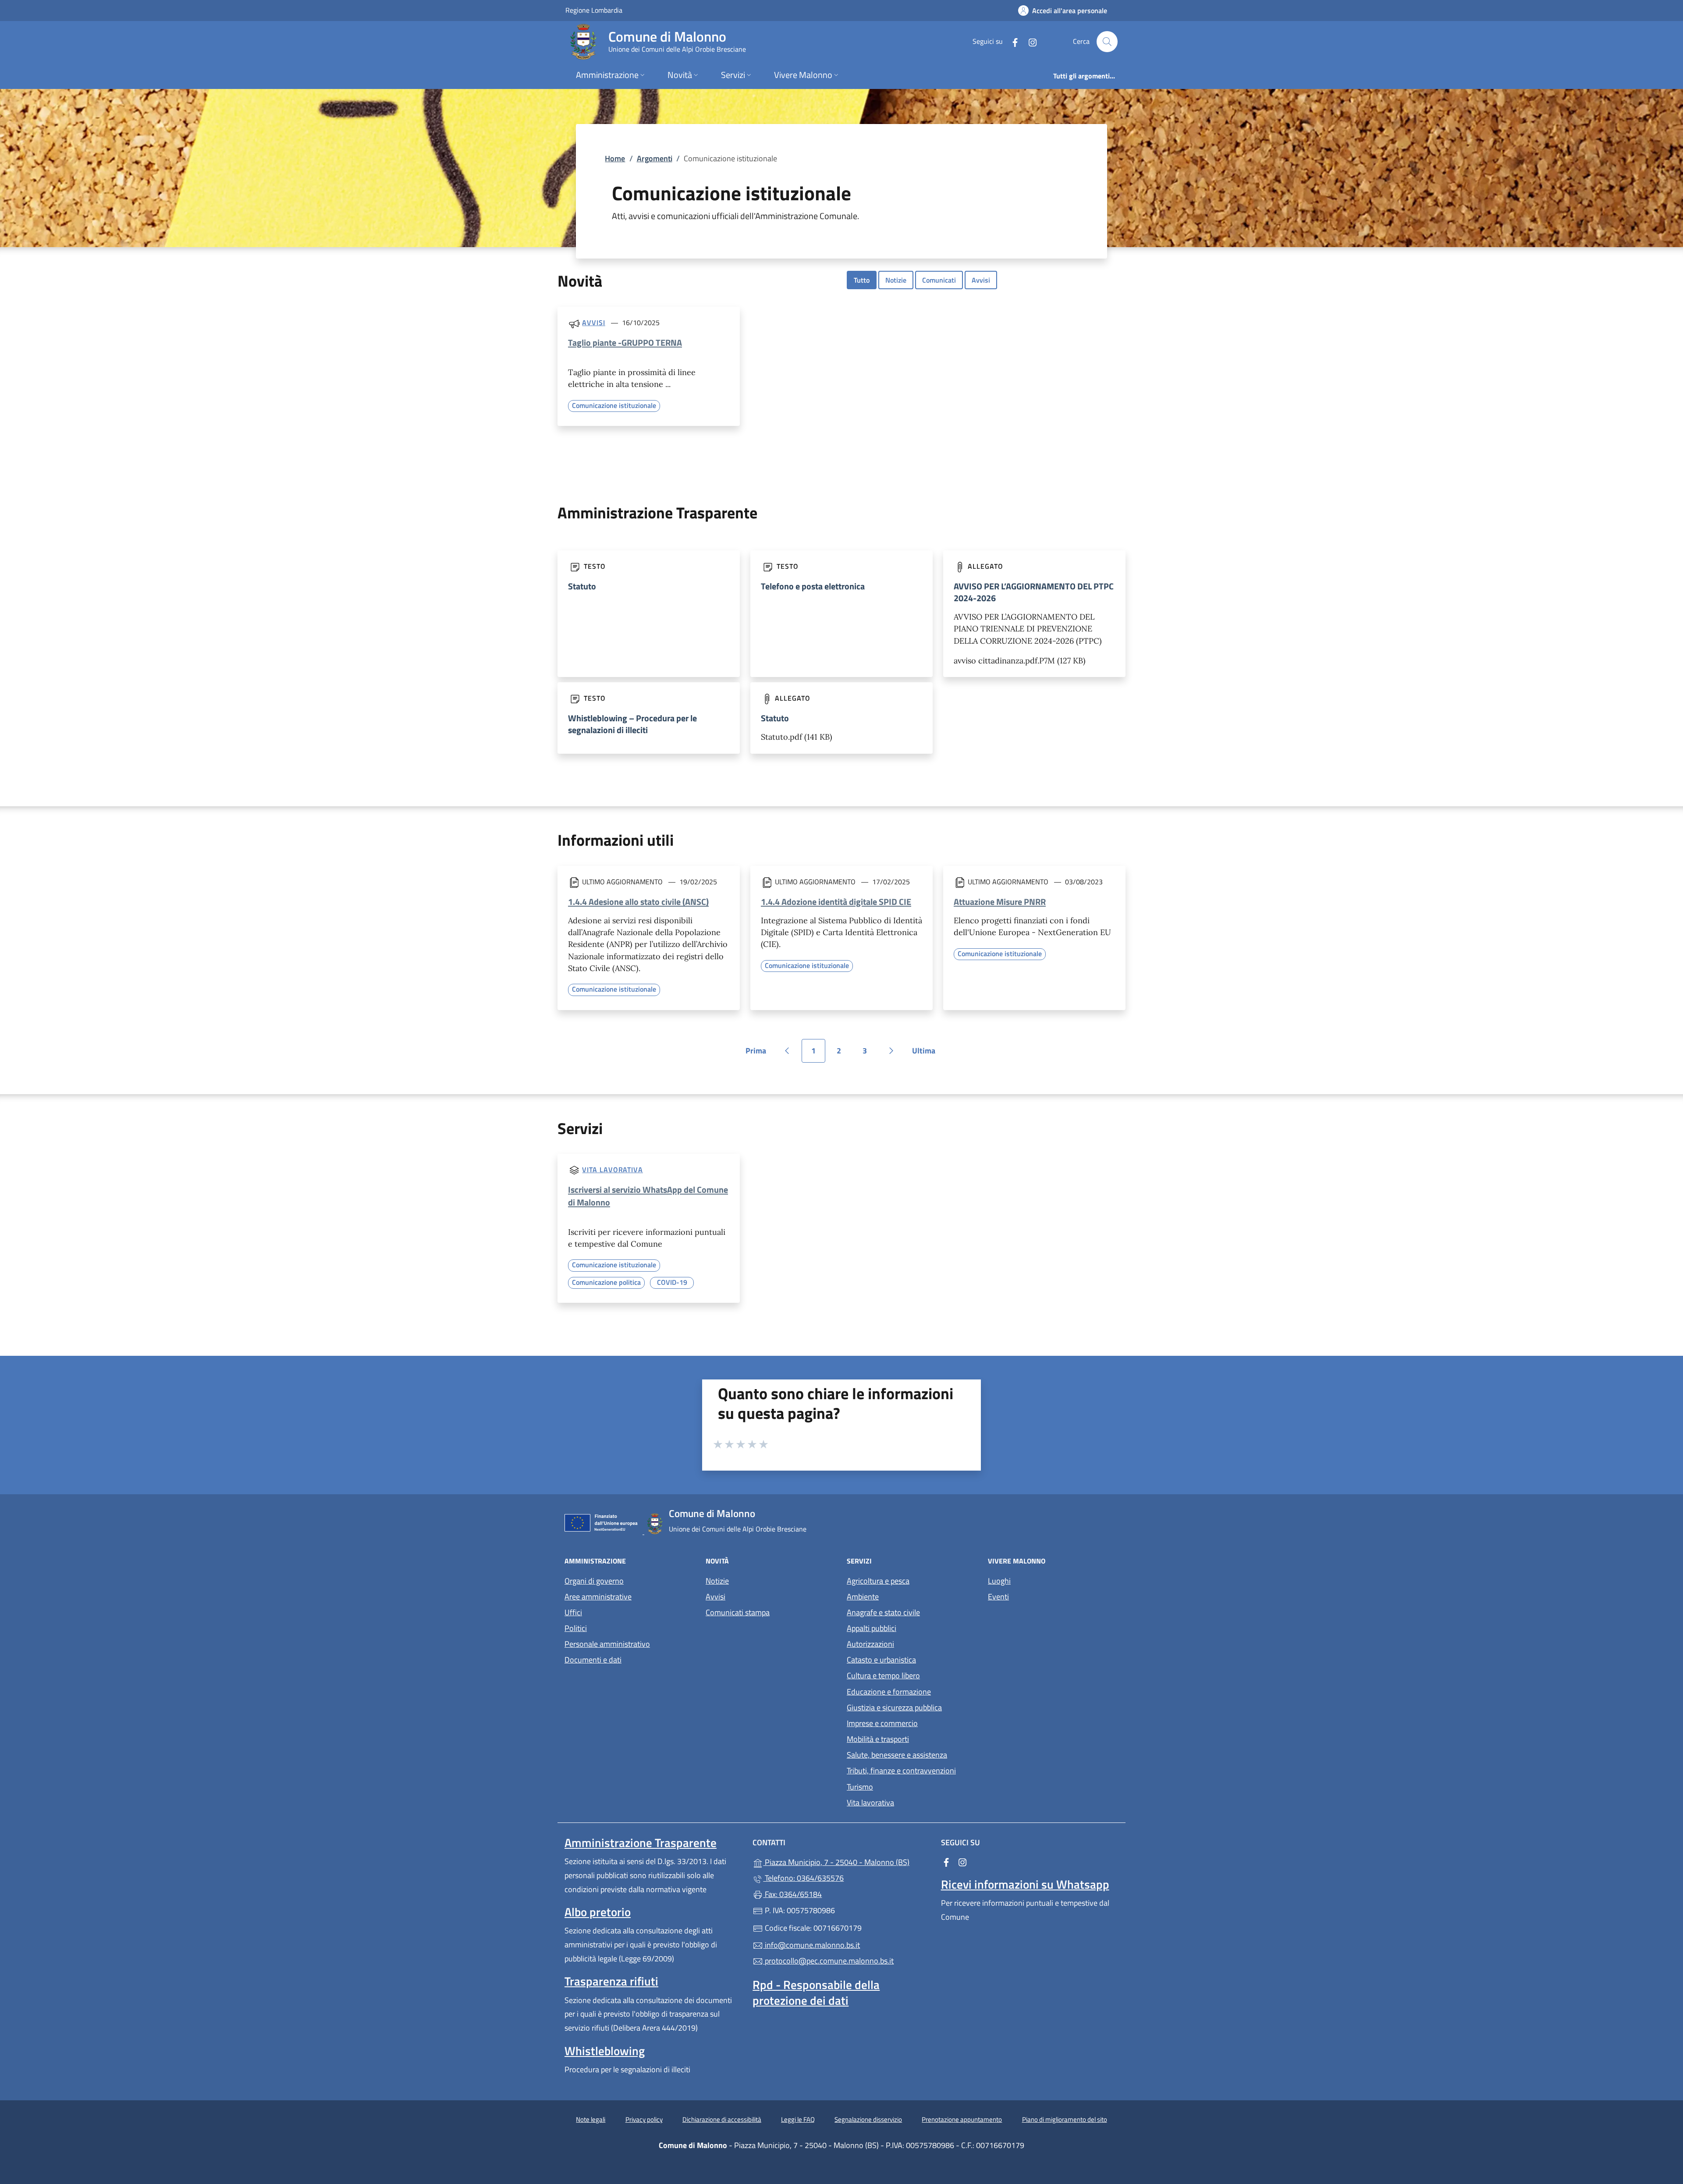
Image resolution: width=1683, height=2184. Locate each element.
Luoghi (999, 1581)
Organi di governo (594, 1581)
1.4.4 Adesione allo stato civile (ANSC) (638, 902)
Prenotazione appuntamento (962, 2119)
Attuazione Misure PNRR (1000, 902)
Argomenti (655, 158)
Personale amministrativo (607, 1644)
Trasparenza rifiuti (611, 1981)
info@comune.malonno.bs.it (811, 1945)
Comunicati (939, 280)
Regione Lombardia (594, 10)
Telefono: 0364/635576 (803, 1878)
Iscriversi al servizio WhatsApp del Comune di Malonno (648, 1196)
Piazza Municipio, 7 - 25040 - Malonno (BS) (847, 1861)
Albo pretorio (598, 1912)
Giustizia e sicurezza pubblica (894, 1707)
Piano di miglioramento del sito (1065, 2119)
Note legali (591, 2119)
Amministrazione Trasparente (641, 1843)
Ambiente (863, 1597)
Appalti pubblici (872, 1628)
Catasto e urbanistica (881, 1660)
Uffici (573, 1612)
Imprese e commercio (882, 1723)
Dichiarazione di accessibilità (722, 2119)
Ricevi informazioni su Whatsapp (1025, 1884)
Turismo (860, 1787)
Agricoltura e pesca (878, 1581)
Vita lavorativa (612, 1170)
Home (615, 158)
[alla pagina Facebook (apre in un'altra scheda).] (1012, 41)
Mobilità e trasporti (878, 1739)
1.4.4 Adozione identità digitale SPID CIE (836, 902)
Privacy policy (644, 2119)
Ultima (927, 1054)
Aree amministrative (598, 1597)
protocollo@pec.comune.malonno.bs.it (828, 1961)
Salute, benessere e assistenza (897, 1755)
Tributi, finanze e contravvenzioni (901, 1771)
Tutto (862, 280)
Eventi (998, 1597)
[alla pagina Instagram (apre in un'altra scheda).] (1029, 41)
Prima (759, 1054)
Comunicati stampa (738, 1612)
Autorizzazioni (870, 1644)
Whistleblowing (605, 2051)
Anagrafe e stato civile (883, 1612)
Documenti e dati (593, 1660)
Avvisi (981, 280)
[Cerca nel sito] (1107, 42)
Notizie (896, 280)
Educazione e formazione (889, 1692)
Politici (576, 1628)
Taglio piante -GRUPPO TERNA (625, 342)
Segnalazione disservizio (868, 2119)
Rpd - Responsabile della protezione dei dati (816, 1993)
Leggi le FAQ (798, 2119)
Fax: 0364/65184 (792, 1894)
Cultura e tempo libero (883, 1675)
